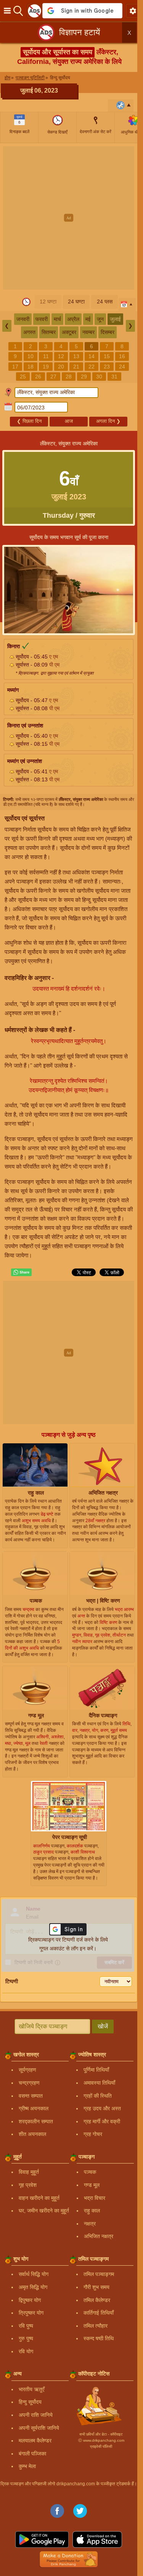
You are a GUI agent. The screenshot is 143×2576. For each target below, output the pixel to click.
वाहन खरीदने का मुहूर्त (39, 2198)
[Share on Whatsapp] (21, 1272)
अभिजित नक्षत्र (99, 2236)
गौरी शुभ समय (96, 2287)
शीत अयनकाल (32, 2134)
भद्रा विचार (95, 2198)
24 (122, 367)
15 (107, 356)
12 (61, 356)
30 (99, 377)
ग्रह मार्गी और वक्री (102, 2121)
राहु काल (92, 2211)
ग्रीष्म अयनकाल (34, 2108)
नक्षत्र (90, 2224)
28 (69, 377)
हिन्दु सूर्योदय (30, 2402)
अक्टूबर (69, 332)
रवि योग (26, 2351)
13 (76, 356)
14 (92, 356)
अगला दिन (108, 421)
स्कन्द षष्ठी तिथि (99, 2338)
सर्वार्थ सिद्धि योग (34, 2274)
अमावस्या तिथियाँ (99, 2083)
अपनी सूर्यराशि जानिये (39, 2428)
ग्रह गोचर (93, 2134)
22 (92, 367)
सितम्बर (49, 332)
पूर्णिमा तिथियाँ (96, 2070)
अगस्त (29, 332)
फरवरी (42, 319)
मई (88, 319)
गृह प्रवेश (28, 2185)
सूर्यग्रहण (27, 2070)
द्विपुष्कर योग (30, 2300)
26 (38, 377)
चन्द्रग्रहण (29, 2083)
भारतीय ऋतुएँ (31, 2389)
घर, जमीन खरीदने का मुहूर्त (44, 2211)
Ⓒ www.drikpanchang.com (101, 2440)
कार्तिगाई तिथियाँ (99, 2313)
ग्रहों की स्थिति (98, 2096)
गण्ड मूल (92, 2185)
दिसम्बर (108, 332)
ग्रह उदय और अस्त (102, 2108)
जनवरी (23, 319)
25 (23, 377)
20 (61, 367)
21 (76, 367)
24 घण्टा (76, 302)
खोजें (103, 2026)
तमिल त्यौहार (96, 2326)
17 (15, 367)
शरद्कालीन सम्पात (36, 2121)
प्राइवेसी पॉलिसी (101, 2446)
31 (114, 377)
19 (46, 367)
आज (69, 421)
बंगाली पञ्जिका (32, 2454)
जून (100, 319)
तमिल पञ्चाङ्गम (99, 2274)
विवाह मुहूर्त (29, 2172)
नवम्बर (88, 332)
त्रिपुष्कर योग (31, 2313)
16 (122, 356)
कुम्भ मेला (27, 2466)
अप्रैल (73, 319)
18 (31, 367)
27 (53, 377)
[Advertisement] (71, 218)
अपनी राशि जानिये (36, 2415)
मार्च (57, 319)
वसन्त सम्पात (31, 2096)
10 (31, 356)
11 (46, 356)
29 (84, 377)
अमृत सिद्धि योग (33, 2287)
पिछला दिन (29, 421)
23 (107, 367)
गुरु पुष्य (26, 2338)
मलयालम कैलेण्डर (35, 2441)
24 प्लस (105, 302)
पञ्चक (90, 2172)
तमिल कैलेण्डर (97, 2300)
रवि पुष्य (26, 2326)
